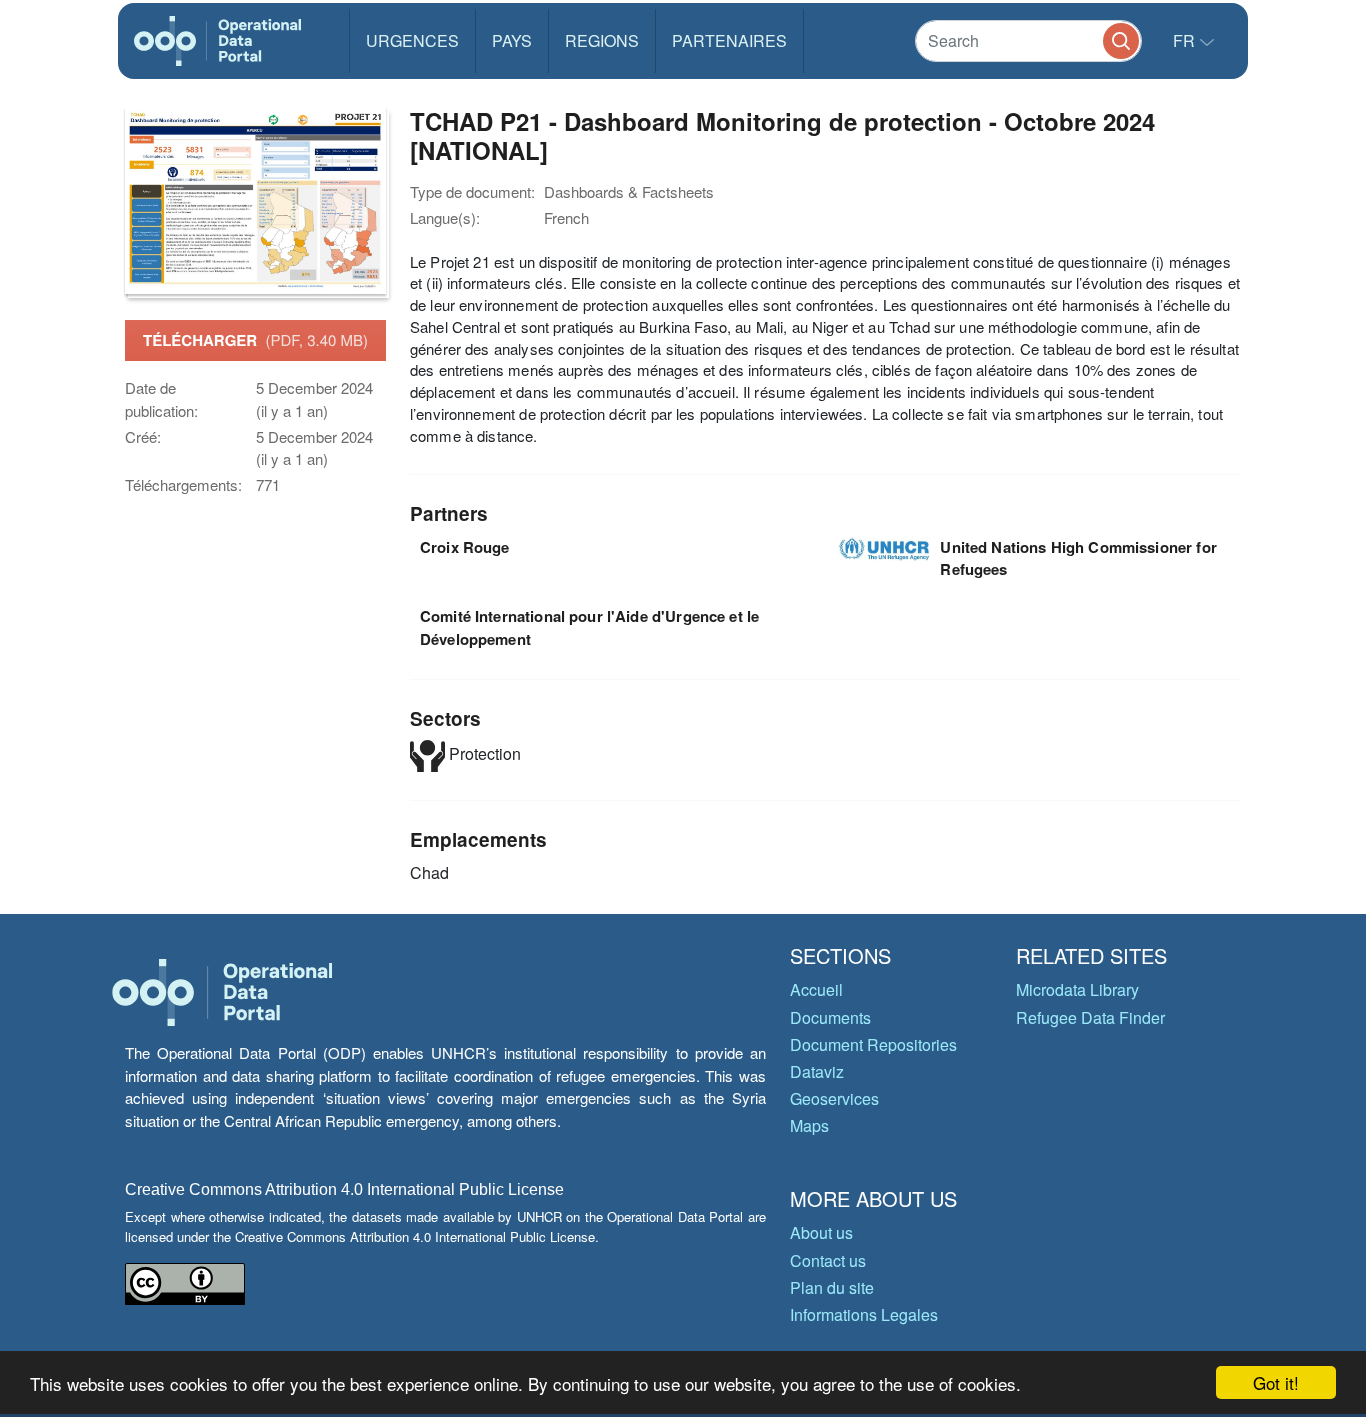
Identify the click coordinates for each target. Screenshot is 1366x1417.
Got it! (1276, 1382)
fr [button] (1186, 40)
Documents (830, 1017)
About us (821, 1232)
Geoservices (834, 1098)
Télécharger (255, 340)
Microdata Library (1077, 989)
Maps (809, 1125)
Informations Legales (864, 1314)
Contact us (828, 1260)
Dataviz (817, 1071)
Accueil (816, 989)
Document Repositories (873, 1044)
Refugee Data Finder (1090, 1017)
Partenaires (729, 40)
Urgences (412, 40)
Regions (602, 40)
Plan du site (832, 1287)
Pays (512, 40)
